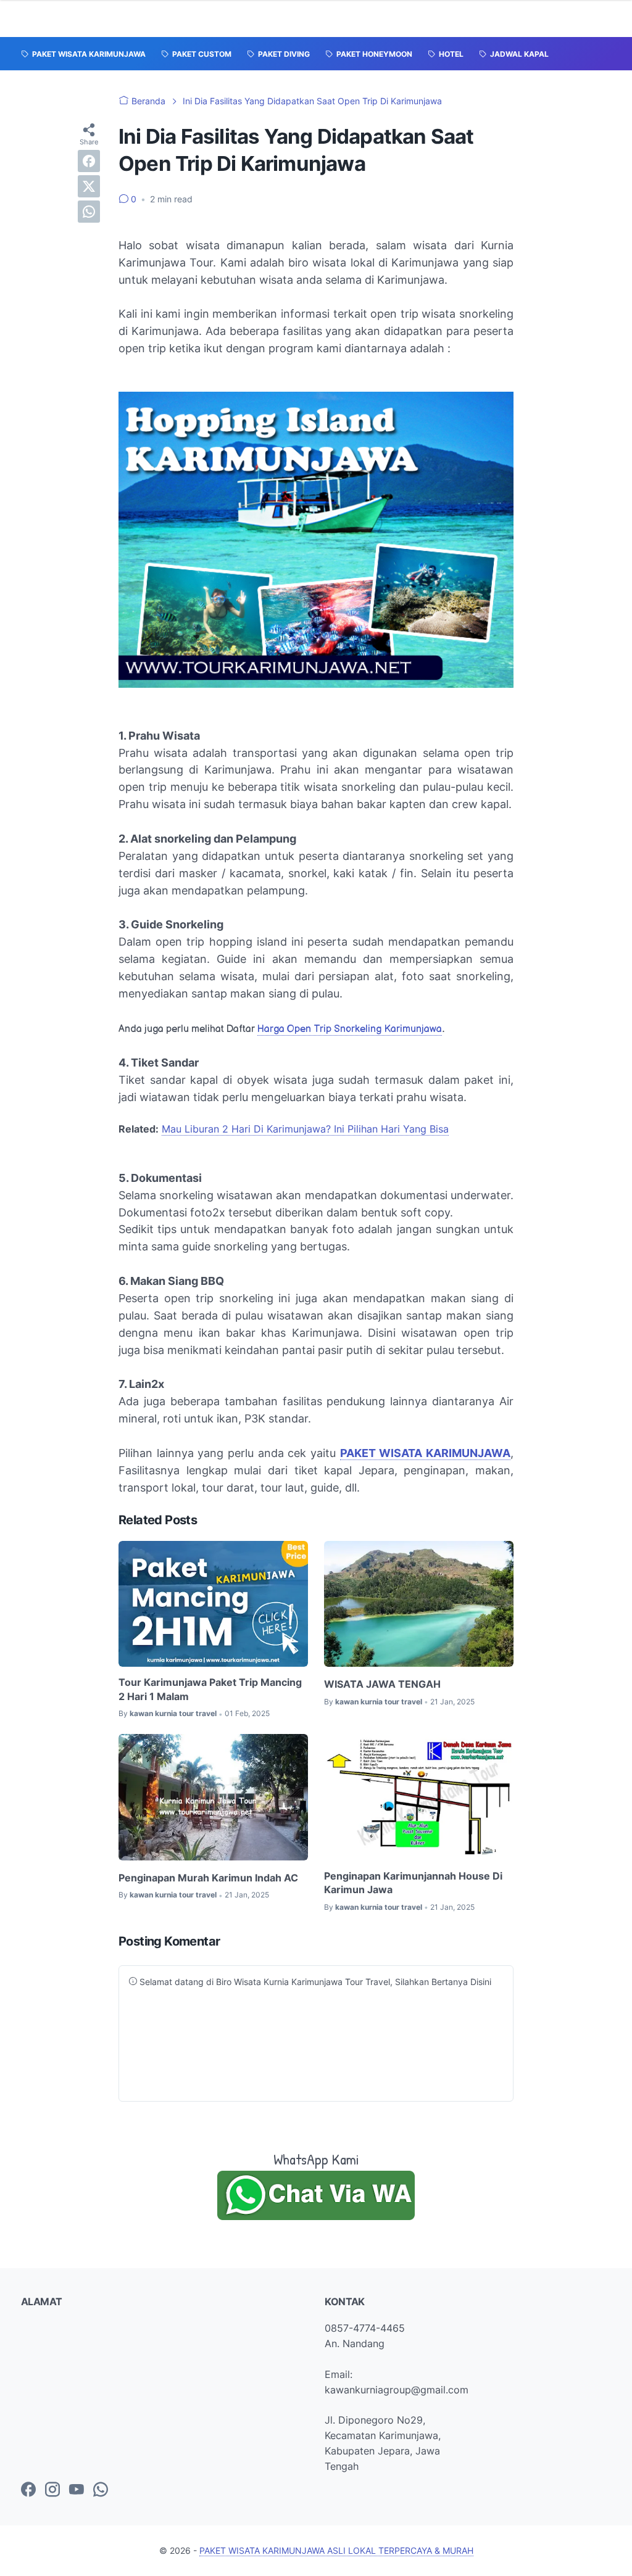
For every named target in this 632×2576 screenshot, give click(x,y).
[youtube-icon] (77, 2490)
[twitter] (89, 186)
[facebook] (89, 161)
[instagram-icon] (52, 2490)
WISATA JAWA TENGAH (382, 1684)
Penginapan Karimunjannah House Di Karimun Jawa (413, 1883)
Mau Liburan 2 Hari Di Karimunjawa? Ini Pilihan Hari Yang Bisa (305, 1129)
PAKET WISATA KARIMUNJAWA (425, 1453)
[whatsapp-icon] (101, 2490)
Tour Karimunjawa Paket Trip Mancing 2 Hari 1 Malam (210, 1689)
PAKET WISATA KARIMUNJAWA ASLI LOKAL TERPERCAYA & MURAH (336, 2550)
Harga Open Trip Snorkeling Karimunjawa (350, 1029)
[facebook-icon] (28, 2490)
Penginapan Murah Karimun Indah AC (208, 1878)
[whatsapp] (89, 212)
